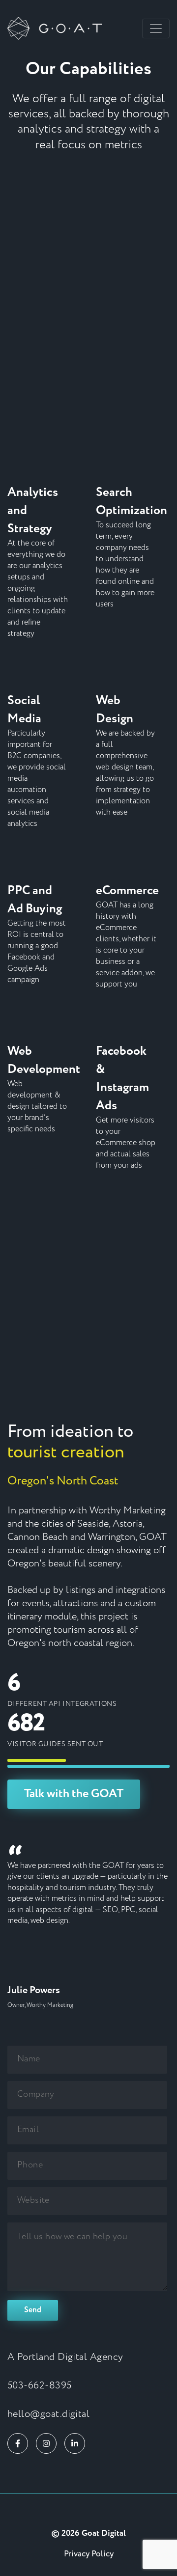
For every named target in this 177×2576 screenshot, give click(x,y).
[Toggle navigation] (156, 28)
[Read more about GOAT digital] (88, 2512)
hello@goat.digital (48, 2414)
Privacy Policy (89, 2554)
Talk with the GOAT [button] (74, 1794)
